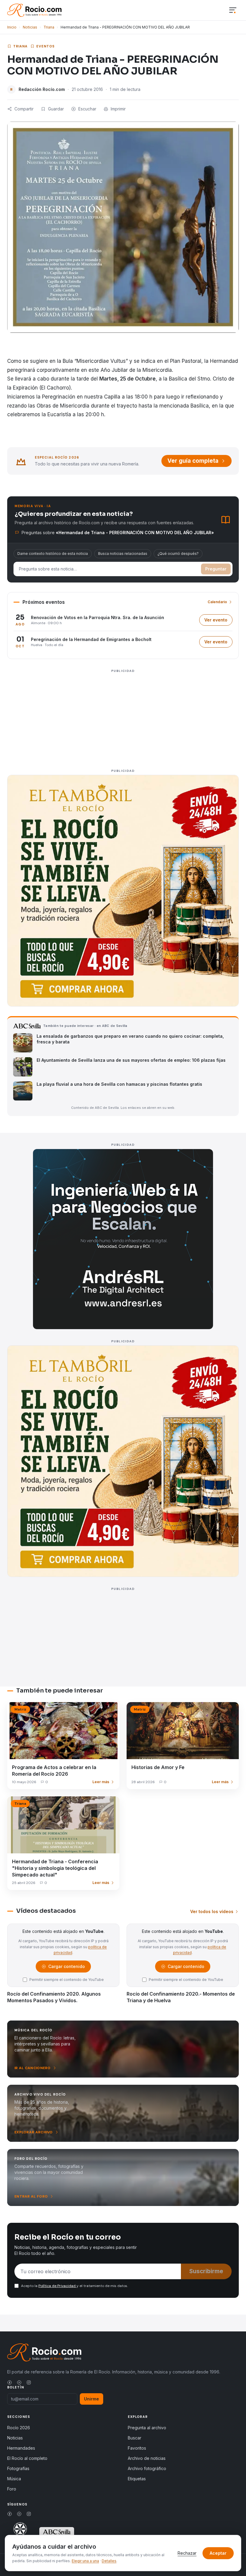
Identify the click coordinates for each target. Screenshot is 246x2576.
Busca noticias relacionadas (123, 554)
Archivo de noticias (147, 2458)
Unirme (91, 2399)
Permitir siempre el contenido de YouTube (67, 1980)
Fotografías (18, 2468)
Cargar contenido (66, 1968)
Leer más (101, 1782)
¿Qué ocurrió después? (178, 554)
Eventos (46, 46)
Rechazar (187, 2553)
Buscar (135, 2438)
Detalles (109, 2561)
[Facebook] (10, 2382)
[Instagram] (29, 2382)
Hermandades (21, 2448)
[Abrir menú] (233, 10)
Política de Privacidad (57, 2286)
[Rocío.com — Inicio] (34, 10)
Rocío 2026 (19, 2428)
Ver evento (218, 621)
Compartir (24, 109)
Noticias (30, 27)
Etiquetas (137, 2479)
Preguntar (216, 569)
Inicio (12, 27)
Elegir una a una (85, 2561)
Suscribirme (206, 2271)
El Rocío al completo (27, 2458)
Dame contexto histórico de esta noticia (53, 554)
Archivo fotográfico (147, 2468)
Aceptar (218, 2553)
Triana (49, 27)
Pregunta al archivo (147, 2428)
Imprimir (118, 109)
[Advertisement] (123, 717)
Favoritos (137, 2448)
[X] (19, 2382)
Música (14, 2479)
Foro (12, 2489)
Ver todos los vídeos (212, 1911)
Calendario (217, 602)
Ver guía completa (193, 461)
